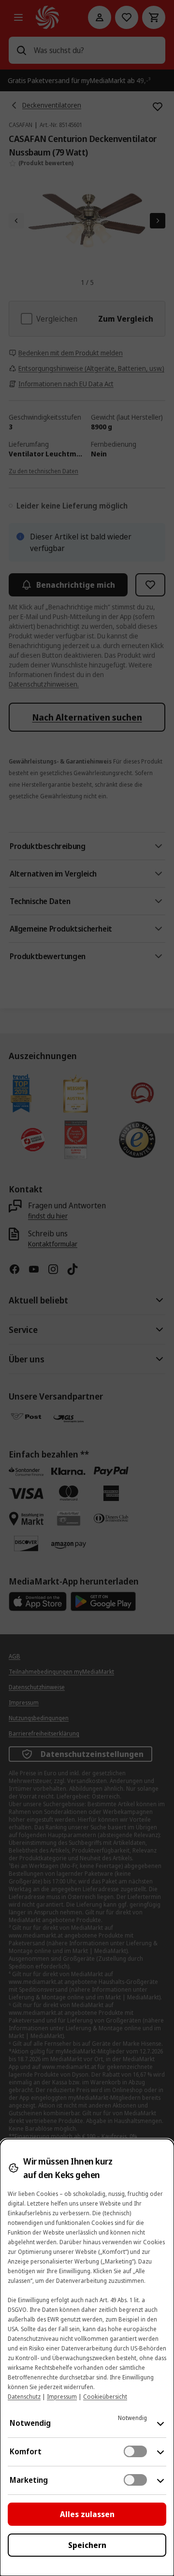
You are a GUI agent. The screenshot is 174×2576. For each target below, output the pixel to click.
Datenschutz (24, 2397)
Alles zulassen (87, 2514)
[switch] (135, 2451)
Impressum (62, 2397)
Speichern (87, 2545)
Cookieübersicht (105, 2397)
